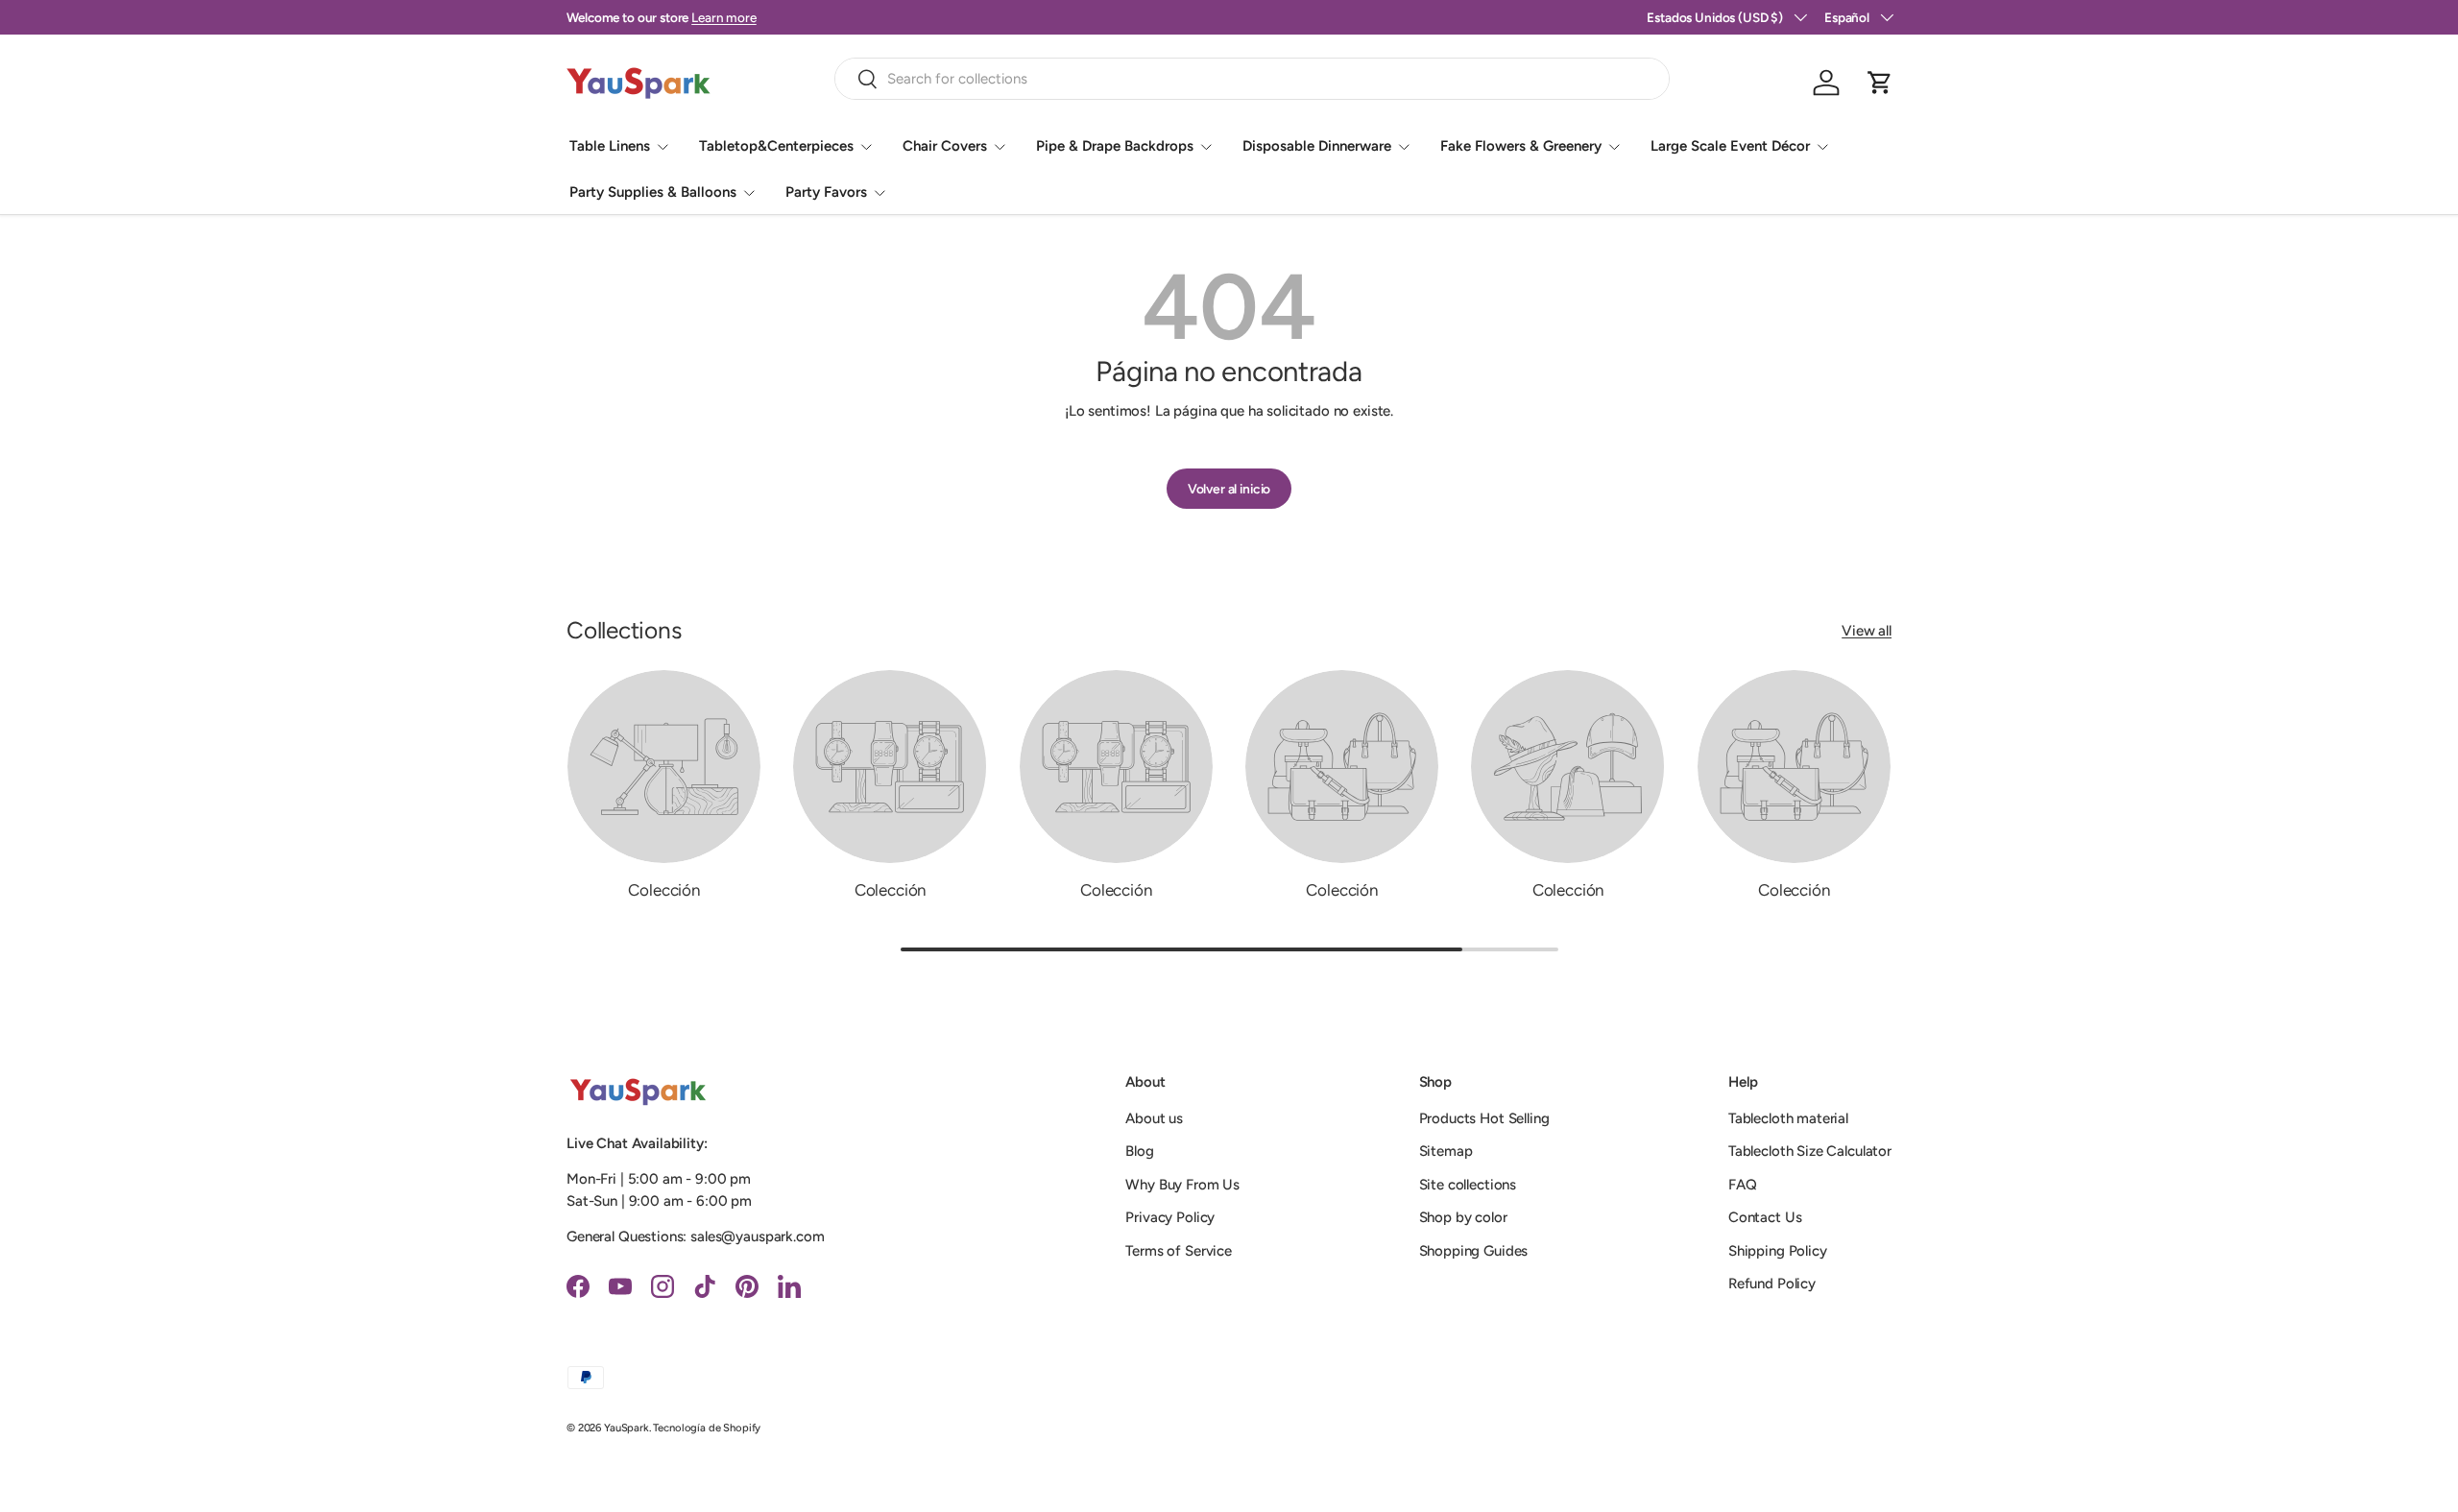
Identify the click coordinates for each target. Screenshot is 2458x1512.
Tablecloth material (1788, 1118)
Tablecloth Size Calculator (1810, 1151)
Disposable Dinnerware (1317, 146)
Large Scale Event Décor (1730, 146)
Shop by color (1463, 1217)
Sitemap (1446, 1151)
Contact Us (1765, 1217)
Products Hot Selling (1484, 1118)
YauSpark (627, 1428)
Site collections (1468, 1185)
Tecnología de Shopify (707, 1428)
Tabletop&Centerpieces (776, 146)
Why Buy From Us (1182, 1185)
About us (1154, 1118)
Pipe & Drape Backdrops (1115, 146)
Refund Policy (1772, 1284)
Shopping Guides (1474, 1251)
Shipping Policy (1778, 1251)
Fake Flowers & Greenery (1521, 146)
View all (1867, 631)
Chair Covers (945, 146)
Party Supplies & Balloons (653, 192)
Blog (1139, 1151)
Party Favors (826, 192)
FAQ (1743, 1185)
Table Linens (610, 146)
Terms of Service (1179, 1251)
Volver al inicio (1229, 489)
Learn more (724, 17)
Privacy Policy (1170, 1217)
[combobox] (1253, 79)
